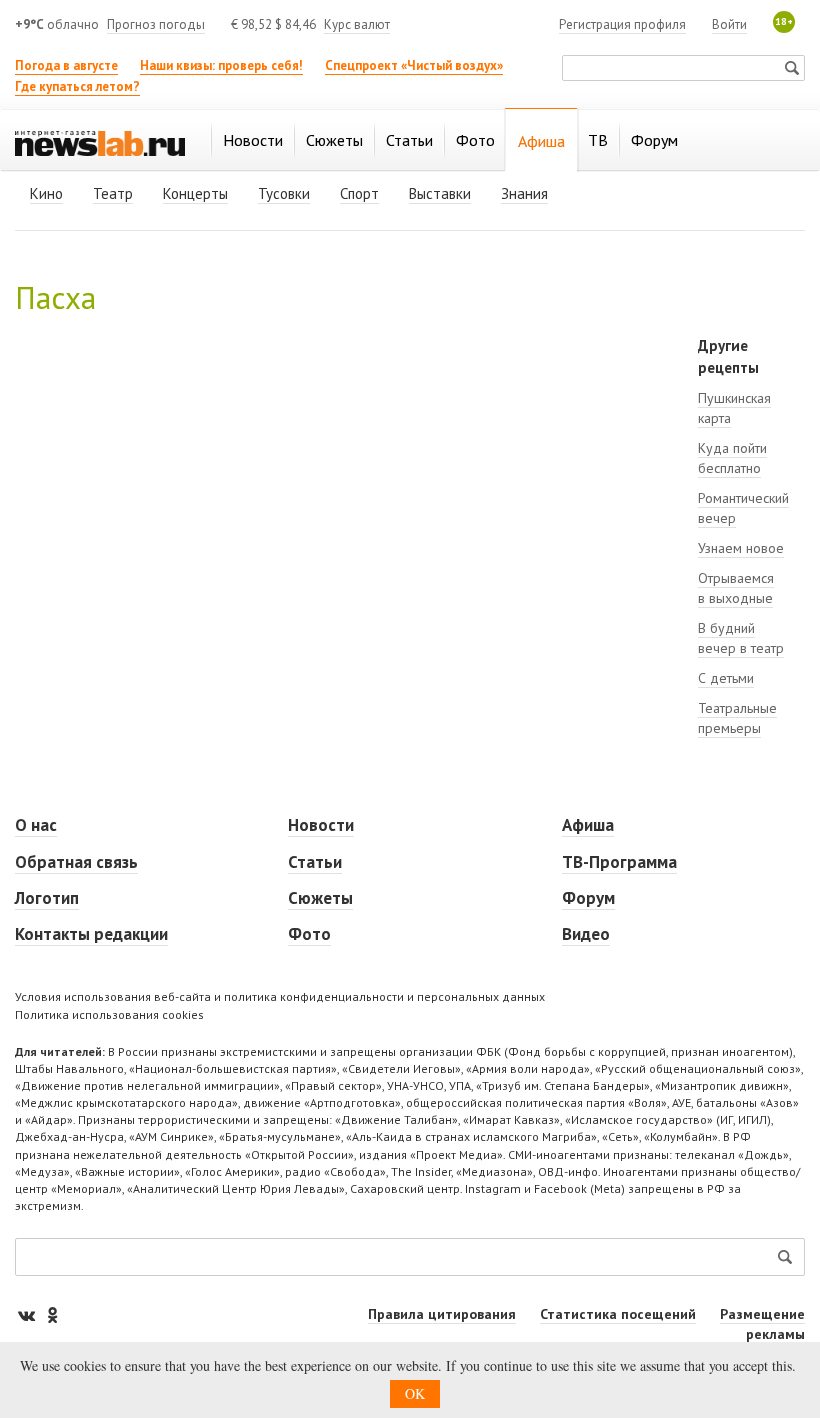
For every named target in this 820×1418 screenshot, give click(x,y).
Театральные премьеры (737, 718)
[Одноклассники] (52, 1314)
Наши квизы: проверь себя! (221, 65)
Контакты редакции (91, 934)
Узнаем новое (741, 548)
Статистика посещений (618, 1314)
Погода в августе (66, 65)
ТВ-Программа (619, 862)
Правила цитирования (442, 1314)
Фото (309, 934)
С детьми (726, 678)
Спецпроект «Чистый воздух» (414, 65)
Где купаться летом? (77, 86)
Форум (588, 898)
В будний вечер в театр (741, 638)
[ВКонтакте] (28, 1314)
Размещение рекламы (762, 1324)
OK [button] (415, 1393)
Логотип (47, 898)
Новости (321, 825)
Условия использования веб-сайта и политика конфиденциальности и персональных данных (280, 996)
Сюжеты (320, 898)
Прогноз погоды (156, 24)
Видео (586, 934)
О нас (36, 825)
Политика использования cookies (109, 1014)
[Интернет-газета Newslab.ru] (100, 142)
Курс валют (357, 24)
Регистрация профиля (622, 24)
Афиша (588, 825)
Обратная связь (76, 862)
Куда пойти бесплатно (732, 458)
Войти (729, 24)
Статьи (315, 862)
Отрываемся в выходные (736, 588)
